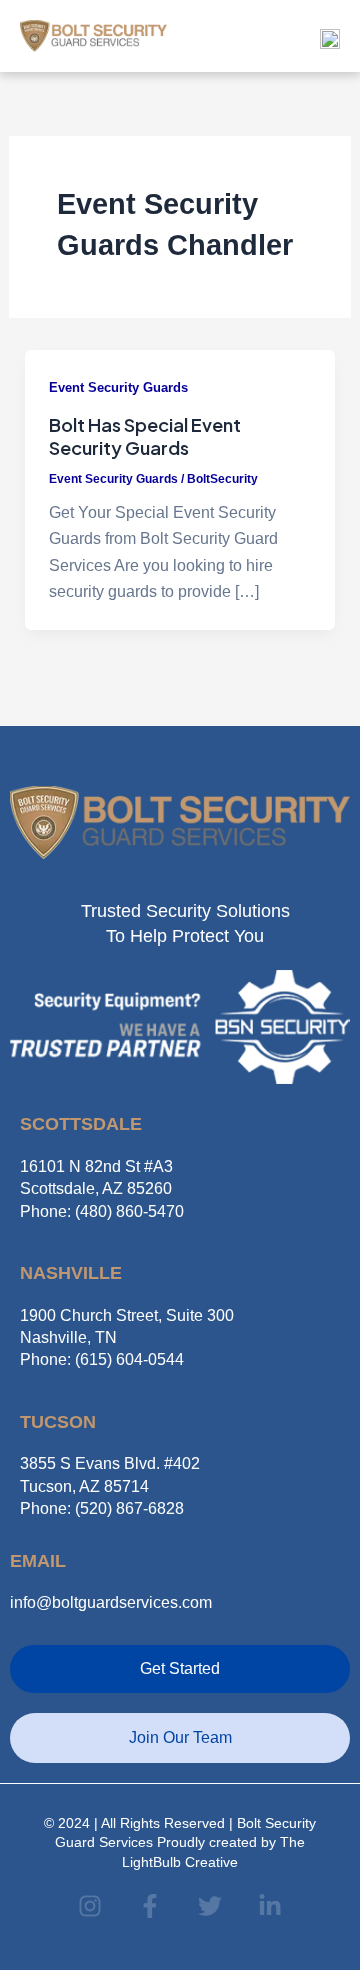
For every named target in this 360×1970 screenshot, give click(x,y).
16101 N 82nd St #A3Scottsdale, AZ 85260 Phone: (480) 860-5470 (102, 1189)
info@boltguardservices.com (111, 1602)
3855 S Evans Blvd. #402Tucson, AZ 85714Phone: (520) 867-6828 (110, 1486)
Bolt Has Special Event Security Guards (145, 436)
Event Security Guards (118, 387)
